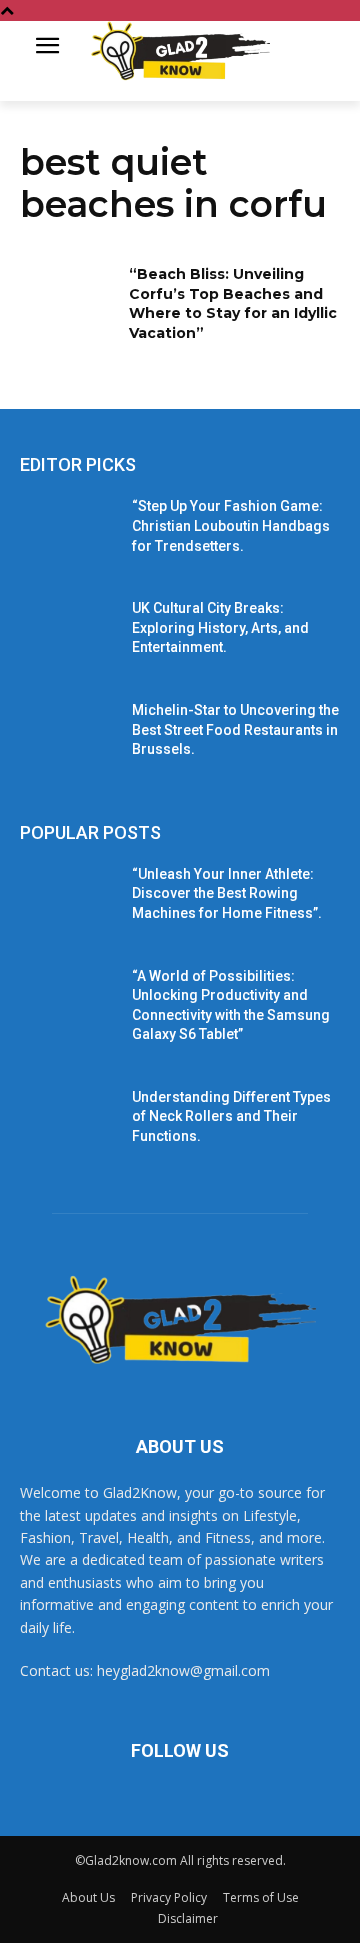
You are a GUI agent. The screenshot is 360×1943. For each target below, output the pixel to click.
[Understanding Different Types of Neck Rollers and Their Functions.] (68, 1121)
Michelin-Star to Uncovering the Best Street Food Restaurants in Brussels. (235, 729)
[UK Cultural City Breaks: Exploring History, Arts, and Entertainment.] (68, 632)
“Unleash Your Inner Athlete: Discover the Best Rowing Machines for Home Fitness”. (227, 893)
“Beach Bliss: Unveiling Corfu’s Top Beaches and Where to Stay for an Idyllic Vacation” (233, 303)
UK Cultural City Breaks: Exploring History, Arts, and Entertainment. (220, 627)
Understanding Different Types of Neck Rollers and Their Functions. (231, 1116)
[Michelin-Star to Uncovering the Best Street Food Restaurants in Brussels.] (68, 734)
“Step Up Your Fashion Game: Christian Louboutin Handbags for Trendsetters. (231, 525)
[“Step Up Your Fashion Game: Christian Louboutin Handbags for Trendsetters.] (68, 530)
